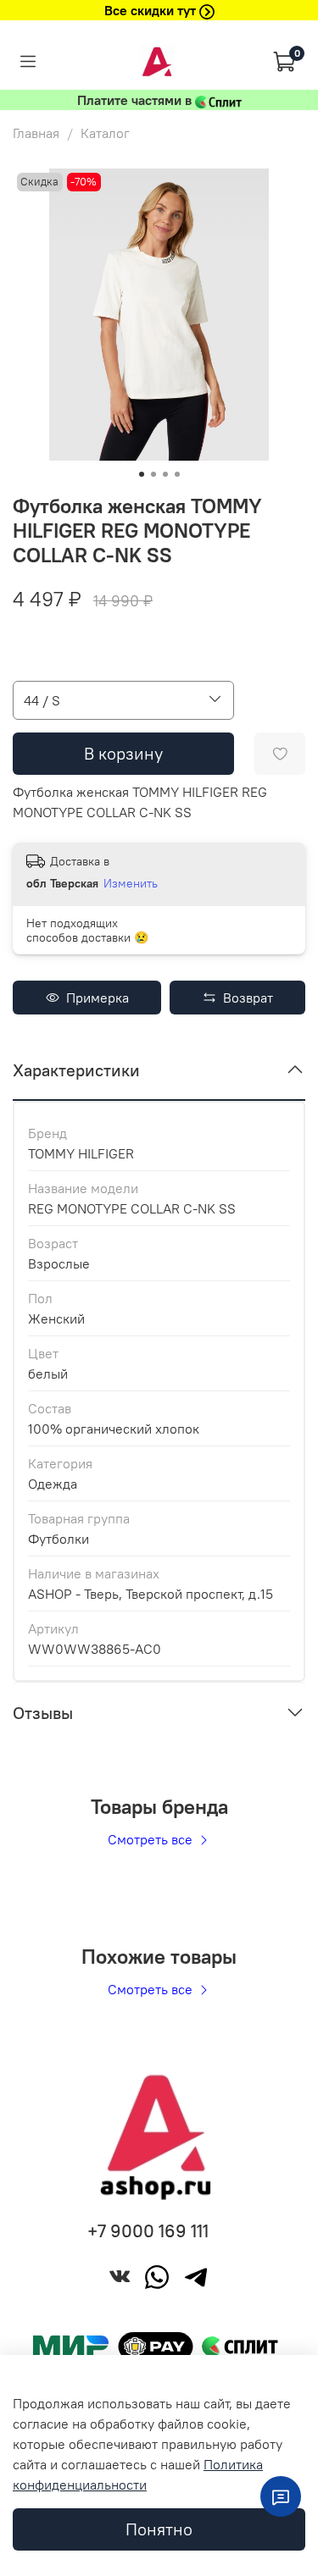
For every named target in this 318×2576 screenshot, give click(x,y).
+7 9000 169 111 (148, 2231)
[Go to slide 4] (177, 474)
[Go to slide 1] (142, 474)
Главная (36, 133)
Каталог (105, 133)
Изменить (131, 883)
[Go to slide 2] (153, 474)
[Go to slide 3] (165, 474)
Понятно (159, 2529)
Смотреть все (152, 1839)
